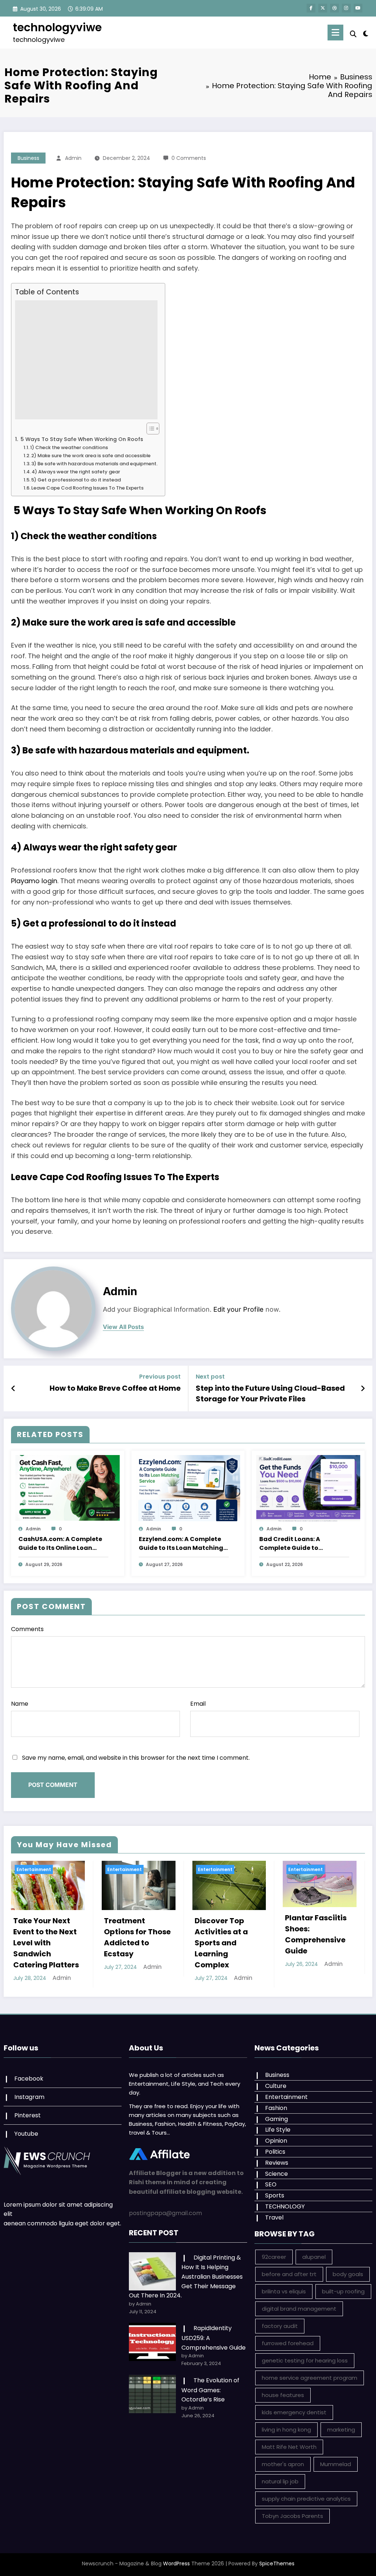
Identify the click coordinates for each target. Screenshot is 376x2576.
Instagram (29, 2097)
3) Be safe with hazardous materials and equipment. (94, 464)
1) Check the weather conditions (69, 447)
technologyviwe (57, 27)
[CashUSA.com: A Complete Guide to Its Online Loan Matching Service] (68, 1488)
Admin (73, 158)
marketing (341, 2430)
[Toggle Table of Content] (149, 429)
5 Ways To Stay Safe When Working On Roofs (81, 439)
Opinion (276, 2141)
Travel (274, 2217)
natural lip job (280, 2481)
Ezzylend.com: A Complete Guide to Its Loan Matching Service (181, 1544)
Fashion (276, 2108)
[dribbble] (335, 8)
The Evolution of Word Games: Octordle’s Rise (210, 2390)
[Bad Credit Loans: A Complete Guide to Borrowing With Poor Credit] (308, 1488)
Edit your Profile (238, 1309)
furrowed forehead (288, 2343)
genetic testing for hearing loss (305, 2360)
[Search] (353, 34)
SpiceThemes (277, 2564)
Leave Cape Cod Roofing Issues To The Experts (87, 488)
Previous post (160, 1377)
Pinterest (28, 2115)
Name (20, 1704)
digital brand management (299, 2309)
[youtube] (358, 8)
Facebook (29, 2079)
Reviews (277, 2163)
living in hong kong (286, 2430)
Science (276, 2174)
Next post (210, 1377)
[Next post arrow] (363, 1389)
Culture (276, 2086)
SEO (271, 2184)
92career (274, 2257)
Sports (275, 2195)
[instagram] (346, 8)
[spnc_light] (366, 33)
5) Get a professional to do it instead (76, 480)
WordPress (176, 2564)
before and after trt (289, 2274)
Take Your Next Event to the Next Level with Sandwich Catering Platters (46, 1943)
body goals (348, 2274)
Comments (27, 1629)
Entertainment (34, 1869)
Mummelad (336, 2464)
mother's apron (283, 2464)
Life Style (278, 2130)
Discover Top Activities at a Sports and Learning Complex (221, 1943)
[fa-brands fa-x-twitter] (323, 8)
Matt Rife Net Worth (289, 2447)
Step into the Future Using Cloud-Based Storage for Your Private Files (270, 1393)
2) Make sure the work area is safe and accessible (91, 456)
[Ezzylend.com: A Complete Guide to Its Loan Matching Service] (188, 1488)
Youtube (26, 2134)
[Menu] (335, 33)
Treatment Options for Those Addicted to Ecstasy (137, 1937)
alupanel (314, 2257)
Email (198, 1704)
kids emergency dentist (294, 2412)
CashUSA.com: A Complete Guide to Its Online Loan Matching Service (60, 1544)
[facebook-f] (311, 8)
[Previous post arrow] (13, 1389)
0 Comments (189, 158)
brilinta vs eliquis (284, 2291)
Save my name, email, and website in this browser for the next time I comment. (136, 1758)
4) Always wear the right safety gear (76, 472)
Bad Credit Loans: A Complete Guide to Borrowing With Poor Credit (302, 1544)
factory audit (280, 2326)
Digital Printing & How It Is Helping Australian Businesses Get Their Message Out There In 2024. (186, 2277)
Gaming (276, 2119)
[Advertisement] (86, 360)
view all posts (123, 1327)
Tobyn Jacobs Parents (292, 2516)
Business (28, 158)
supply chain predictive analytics (306, 2499)
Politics (275, 2152)
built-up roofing (343, 2291)
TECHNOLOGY (285, 2206)
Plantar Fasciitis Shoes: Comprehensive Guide (316, 1934)
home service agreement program (310, 2378)
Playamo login (34, 881)
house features (283, 2395)
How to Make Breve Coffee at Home (115, 1388)
